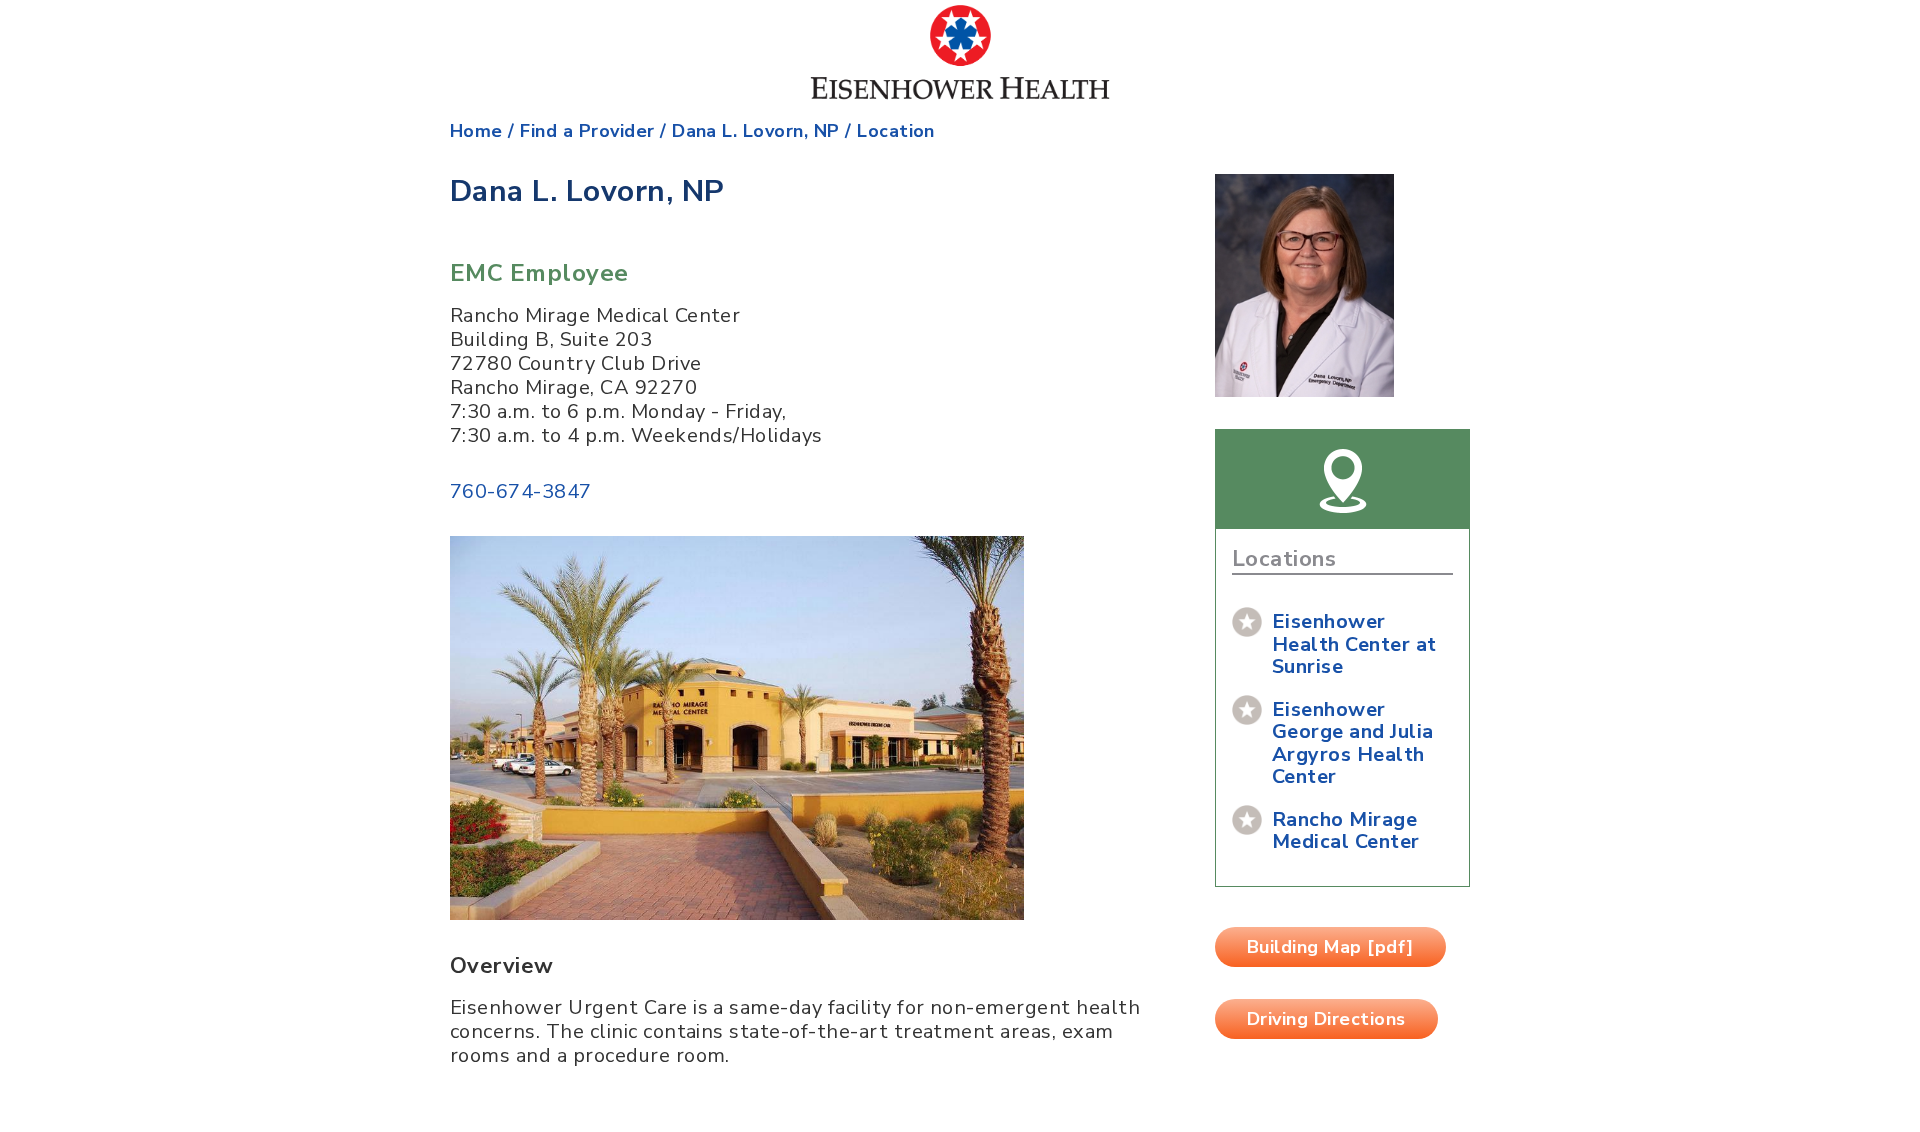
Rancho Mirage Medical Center (1346, 831)
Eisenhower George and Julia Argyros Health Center (1353, 743)
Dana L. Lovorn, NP (756, 131)
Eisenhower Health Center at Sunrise (1354, 644)
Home (476, 131)
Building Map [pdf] (1330, 947)
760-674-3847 (521, 491)
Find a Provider (587, 131)
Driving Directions (1326, 1019)
